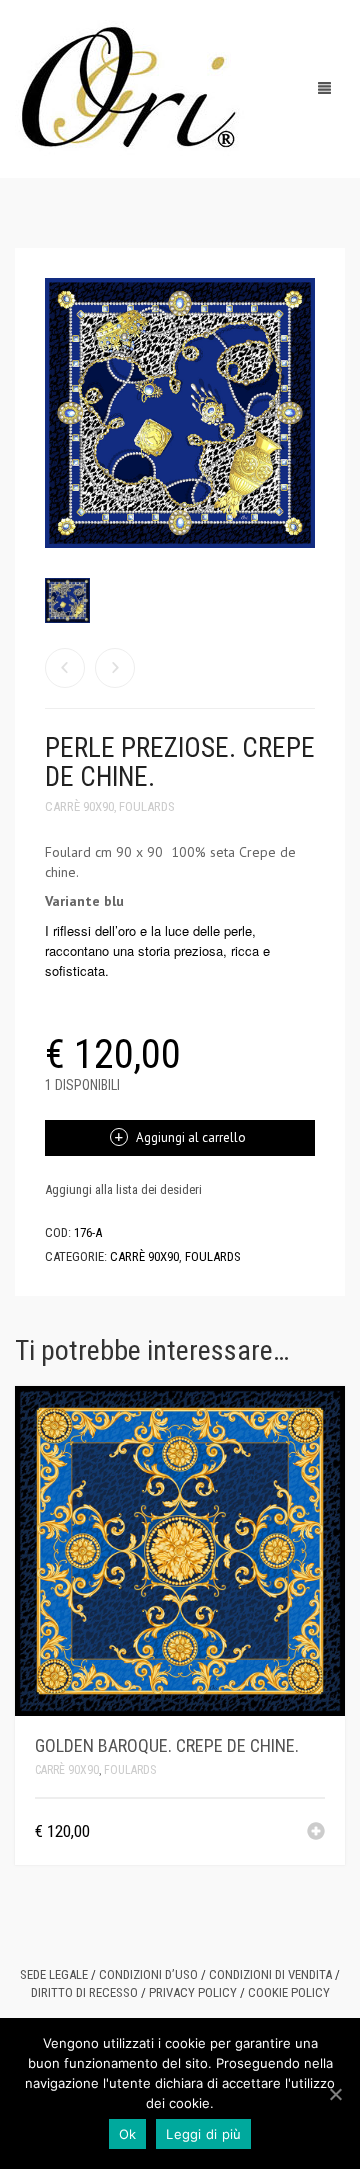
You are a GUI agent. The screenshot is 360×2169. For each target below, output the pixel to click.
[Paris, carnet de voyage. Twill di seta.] (65, 668)
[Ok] (335, 2094)
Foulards (147, 806)
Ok (128, 2134)
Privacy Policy (193, 1992)
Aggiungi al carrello (191, 1137)
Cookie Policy (289, 1992)
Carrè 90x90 (79, 806)
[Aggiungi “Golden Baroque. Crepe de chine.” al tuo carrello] (316, 1833)
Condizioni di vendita (270, 1974)
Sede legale (54, 1974)
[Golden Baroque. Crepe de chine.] (115, 668)
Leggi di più (203, 2134)
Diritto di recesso (84, 1992)
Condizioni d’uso (148, 1974)
